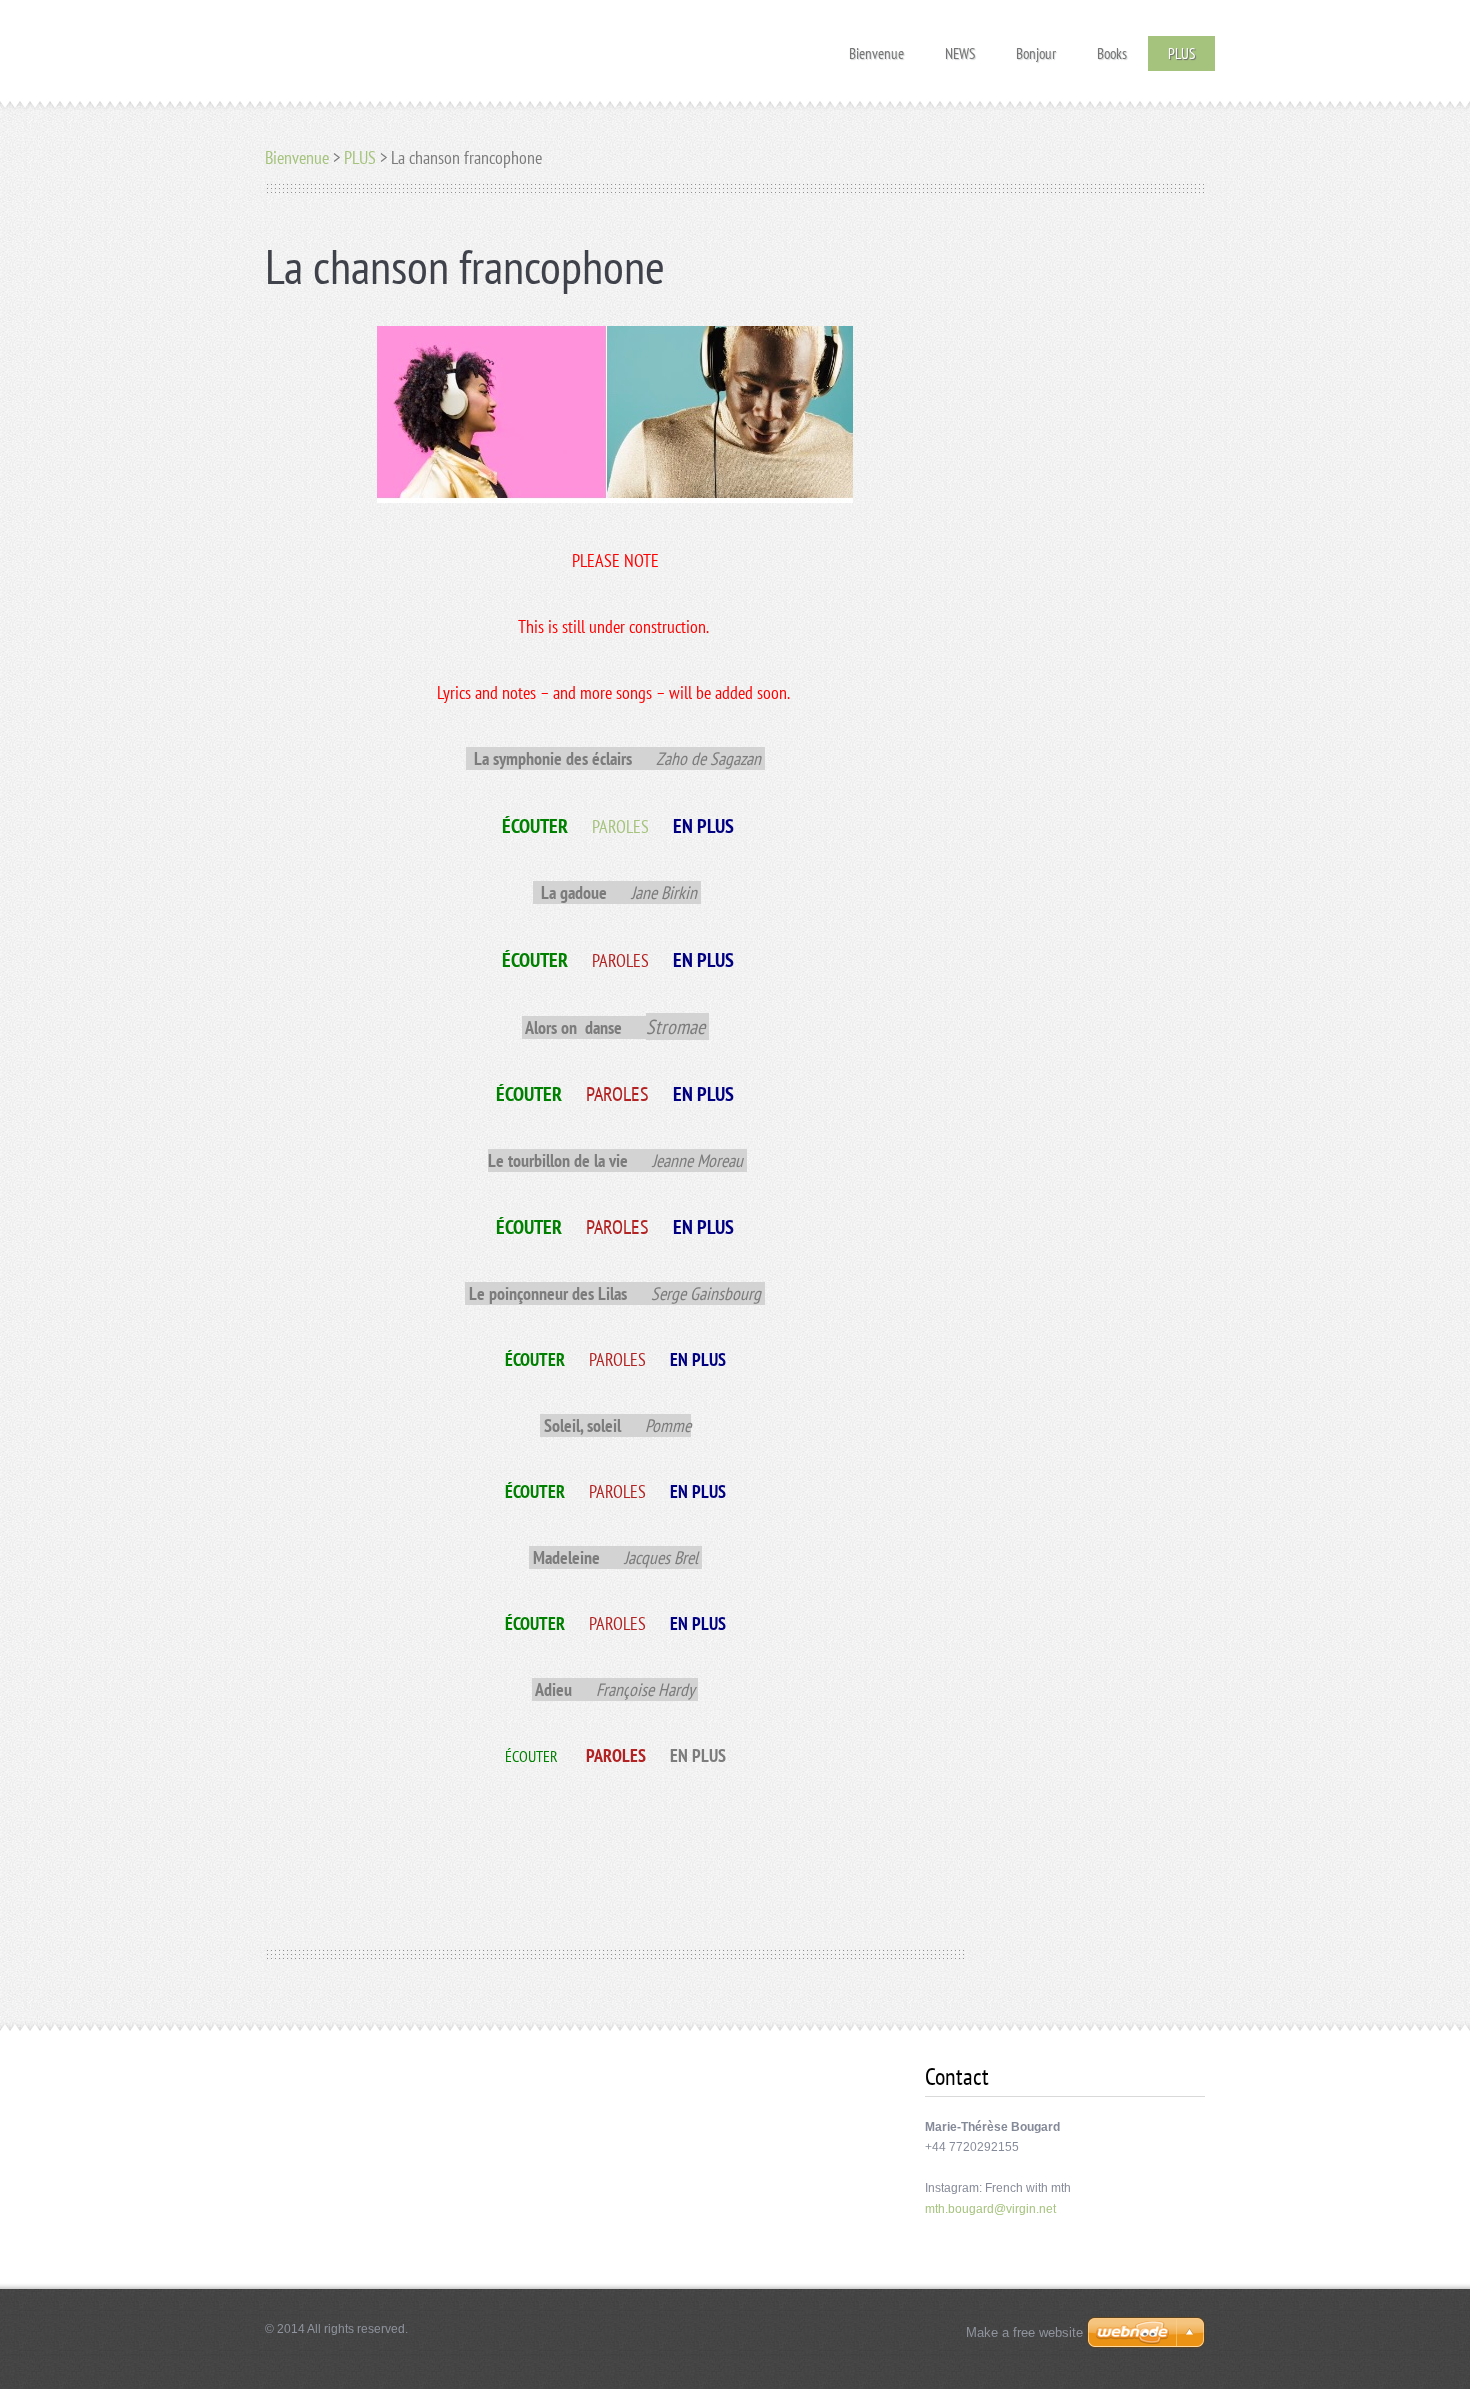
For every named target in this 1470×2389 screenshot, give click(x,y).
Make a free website (1024, 2332)
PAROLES (620, 826)
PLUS (1181, 53)
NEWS (960, 47)
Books (1112, 47)
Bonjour (1036, 47)
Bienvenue (876, 47)
